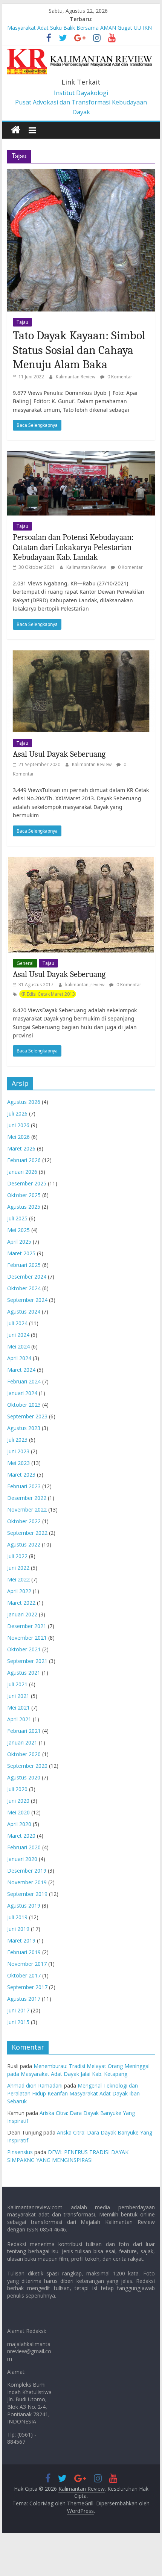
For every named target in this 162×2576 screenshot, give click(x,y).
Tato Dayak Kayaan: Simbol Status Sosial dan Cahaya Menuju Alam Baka (79, 350)
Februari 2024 (24, 1381)
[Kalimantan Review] (16, 130)
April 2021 (19, 1719)
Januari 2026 (22, 1172)
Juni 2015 (18, 2022)
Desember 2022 (27, 1498)
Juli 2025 (17, 1218)
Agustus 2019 (24, 1906)
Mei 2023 (18, 1463)
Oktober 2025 (24, 1195)
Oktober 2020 (24, 1754)
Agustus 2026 (24, 1102)
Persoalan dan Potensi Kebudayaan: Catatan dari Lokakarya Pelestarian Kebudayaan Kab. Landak (73, 547)
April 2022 (19, 1591)
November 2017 (27, 1964)
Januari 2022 (22, 1614)
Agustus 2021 (24, 1673)
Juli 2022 (17, 1556)
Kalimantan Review (76, 377)
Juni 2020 (18, 1801)
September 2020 (27, 1766)
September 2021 (27, 1661)
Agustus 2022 (24, 1544)
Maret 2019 (21, 1940)
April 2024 (19, 1358)
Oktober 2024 (24, 1288)
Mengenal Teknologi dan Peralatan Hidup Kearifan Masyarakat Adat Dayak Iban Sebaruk (73, 2093)
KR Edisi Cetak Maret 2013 (48, 994)
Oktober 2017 (24, 1975)
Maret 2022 (21, 1603)
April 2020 (19, 1824)
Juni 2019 (18, 1929)
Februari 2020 (24, 1847)
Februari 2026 (24, 1160)
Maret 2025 (21, 1253)
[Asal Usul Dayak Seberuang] (81, 655)
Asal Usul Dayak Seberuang (59, 754)
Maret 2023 (21, 1475)
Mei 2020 (18, 1812)
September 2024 (27, 1300)
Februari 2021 (24, 1731)
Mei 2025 (18, 1230)
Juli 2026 (17, 1113)
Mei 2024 (18, 1346)
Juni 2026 (18, 1125)
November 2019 (27, 1882)
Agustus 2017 (24, 1999)
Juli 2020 (17, 1789)
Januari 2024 (22, 1393)
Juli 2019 (17, 1917)
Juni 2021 (18, 1696)
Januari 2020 (22, 1859)
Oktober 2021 (24, 1649)
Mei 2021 (18, 1708)
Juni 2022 (18, 1568)
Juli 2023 (17, 1440)
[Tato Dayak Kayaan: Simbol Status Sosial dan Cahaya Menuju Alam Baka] (81, 174)
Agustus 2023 (24, 1428)
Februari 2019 (24, 1952)
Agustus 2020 (24, 1777)
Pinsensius (20, 2152)
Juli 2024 (17, 1323)
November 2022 (27, 1509)
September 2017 (27, 1987)
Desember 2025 (27, 1183)
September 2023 (27, 1416)
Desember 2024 (27, 1277)
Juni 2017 (18, 2010)
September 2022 (27, 1533)
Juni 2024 (18, 1335)
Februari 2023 (24, 1486)
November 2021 (27, 1638)
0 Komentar (119, 377)
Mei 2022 (18, 1579)
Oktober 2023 (24, 1405)
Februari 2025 (24, 1265)
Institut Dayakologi (81, 93)
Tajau (22, 322)
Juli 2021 (17, 1684)
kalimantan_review (85, 985)
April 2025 (19, 1242)
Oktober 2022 (24, 1521)
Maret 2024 (21, 1370)
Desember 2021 (27, 1626)
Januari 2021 (22, 1742)
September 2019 (27, 1894)
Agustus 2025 (24, 1207)
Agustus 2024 (24, 1311)
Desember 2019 (27, 1871)
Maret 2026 (21, 1148)
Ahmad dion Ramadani (35, 2085)
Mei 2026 (18, 1137)
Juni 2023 (18, 1451)
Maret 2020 (21, 1836)
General (25, 963)
